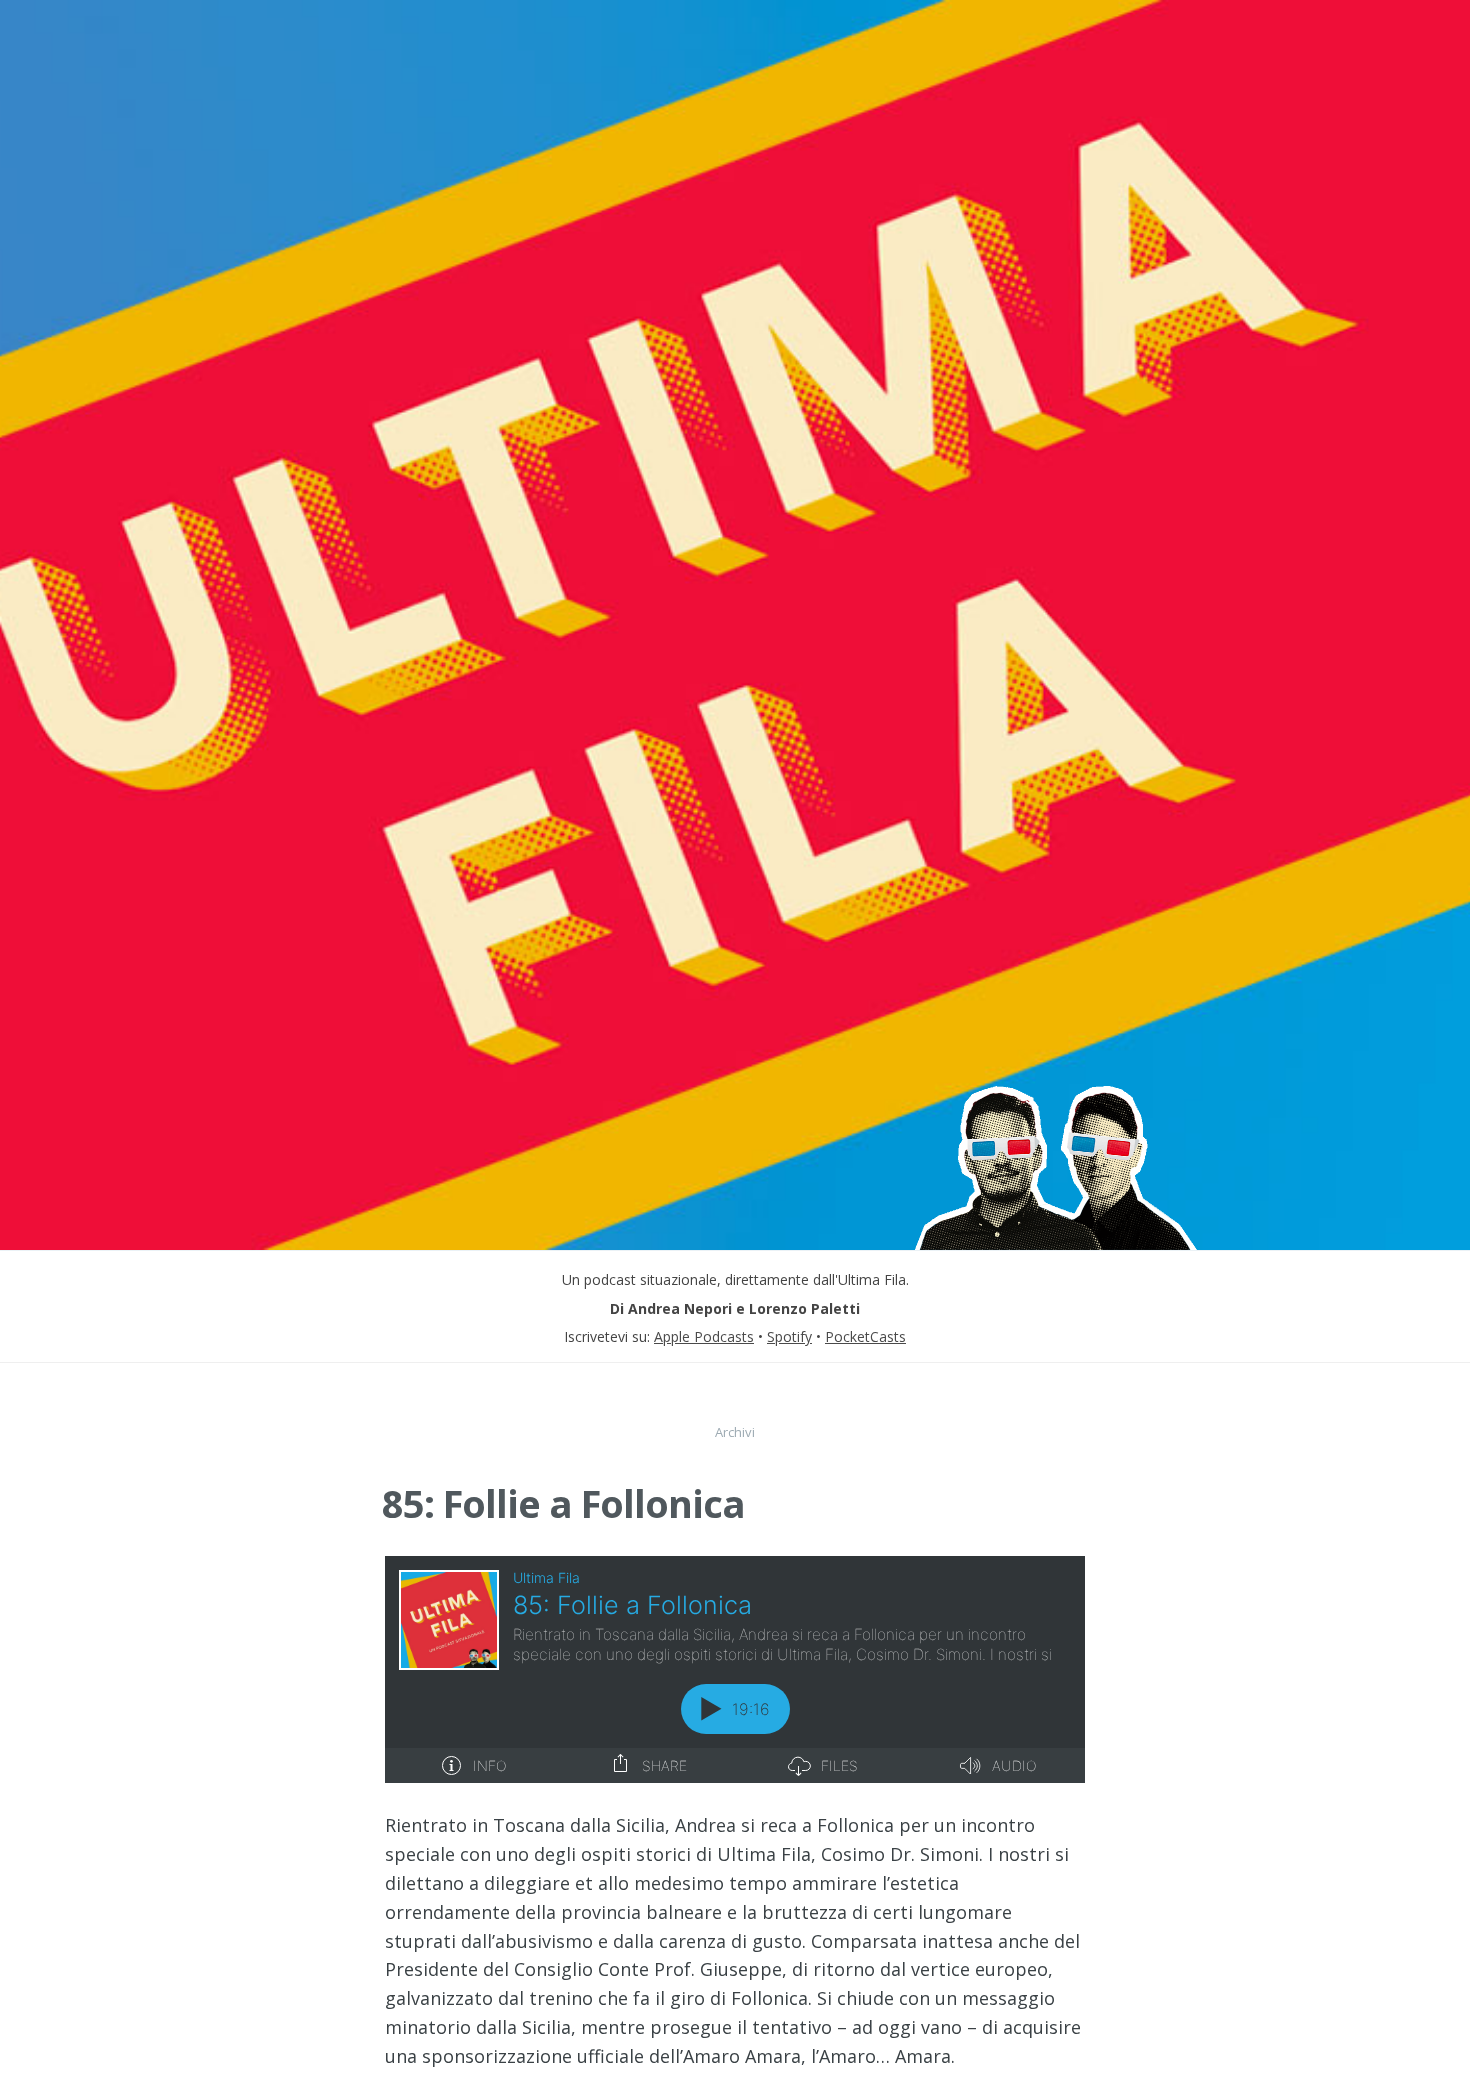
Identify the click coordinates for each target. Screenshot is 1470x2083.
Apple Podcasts (704, 1336)
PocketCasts (865, 1336)
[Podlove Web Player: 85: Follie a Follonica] (735, 1669)
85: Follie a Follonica (563, 1503)
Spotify (789, 1336)
